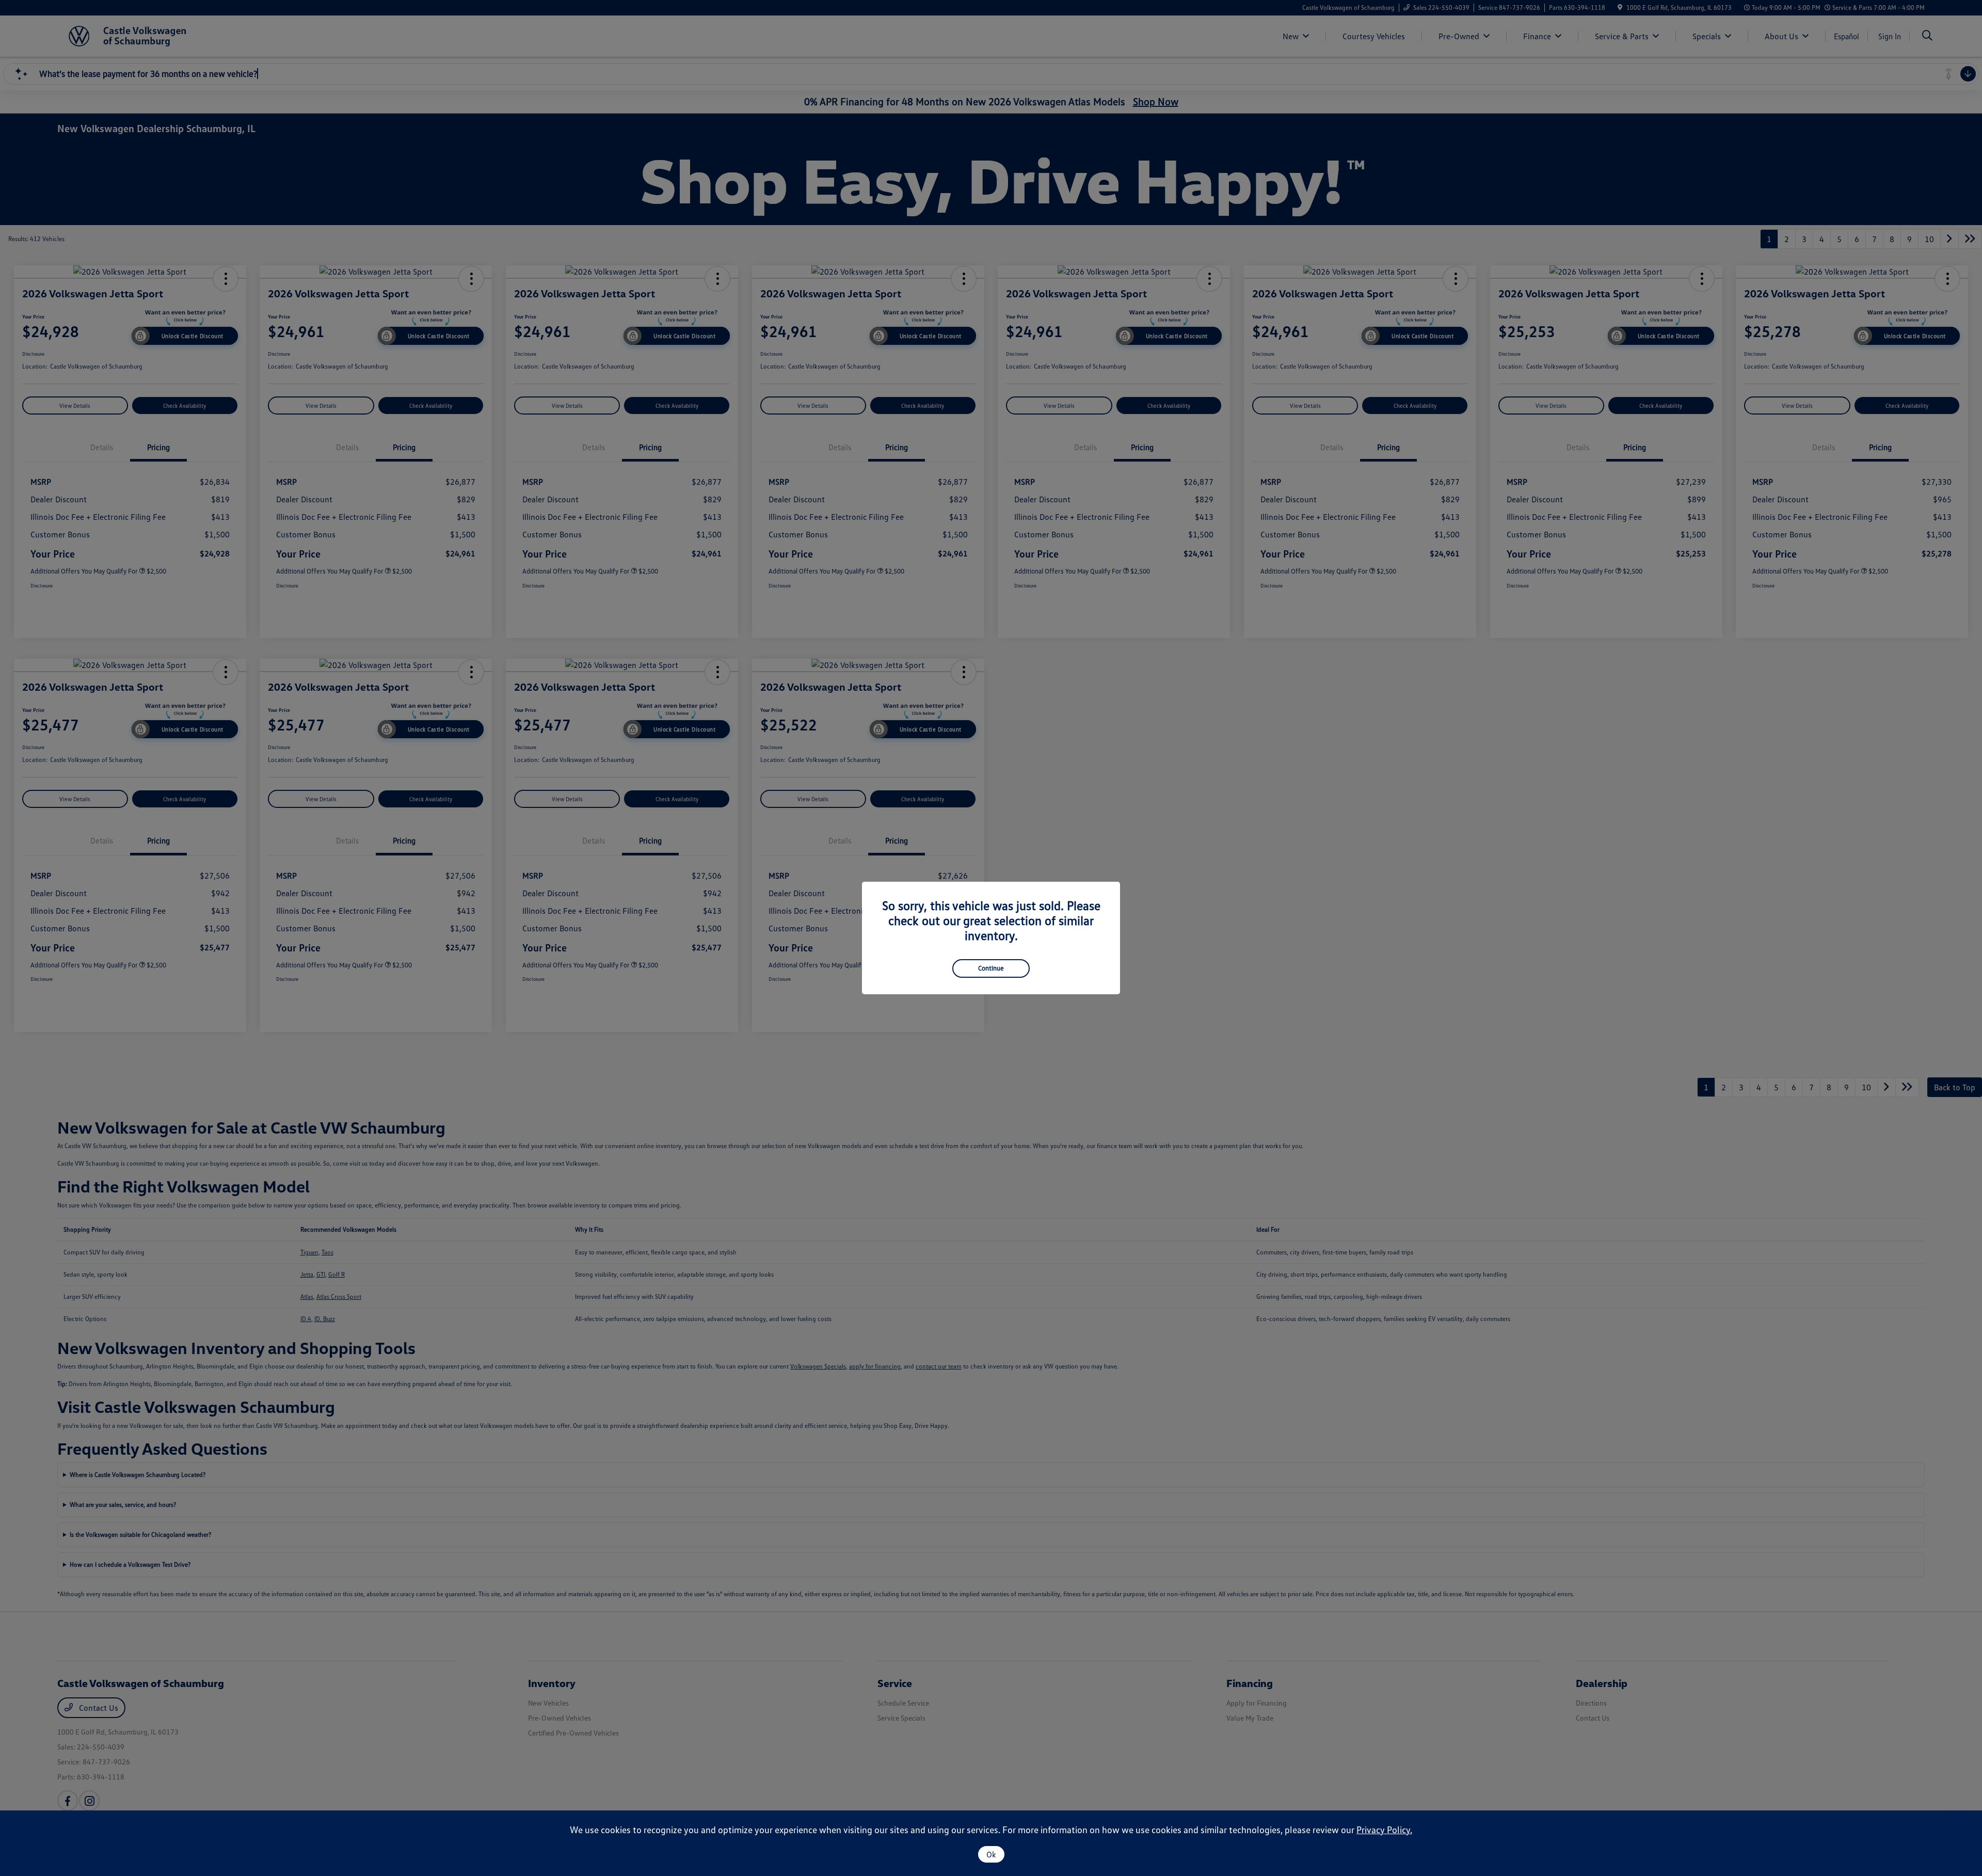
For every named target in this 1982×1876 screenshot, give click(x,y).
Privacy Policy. (1384, 1830)
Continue (991, 968)
